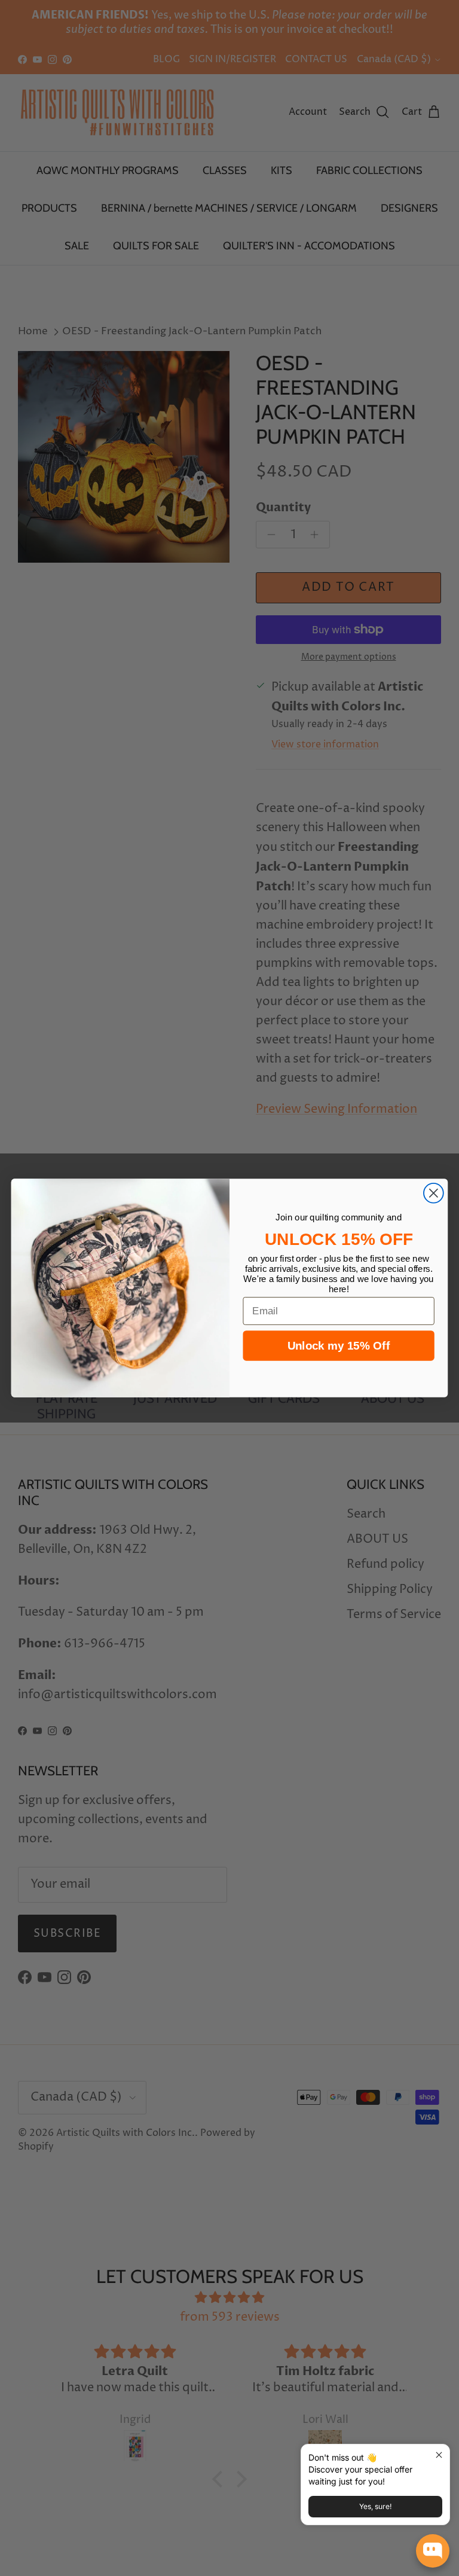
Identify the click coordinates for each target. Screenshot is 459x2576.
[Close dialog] (434, 1193)
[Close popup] (439, 2455)
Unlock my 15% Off (339, 1346)
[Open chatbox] (433, 2551)
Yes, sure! (375, 2506)
